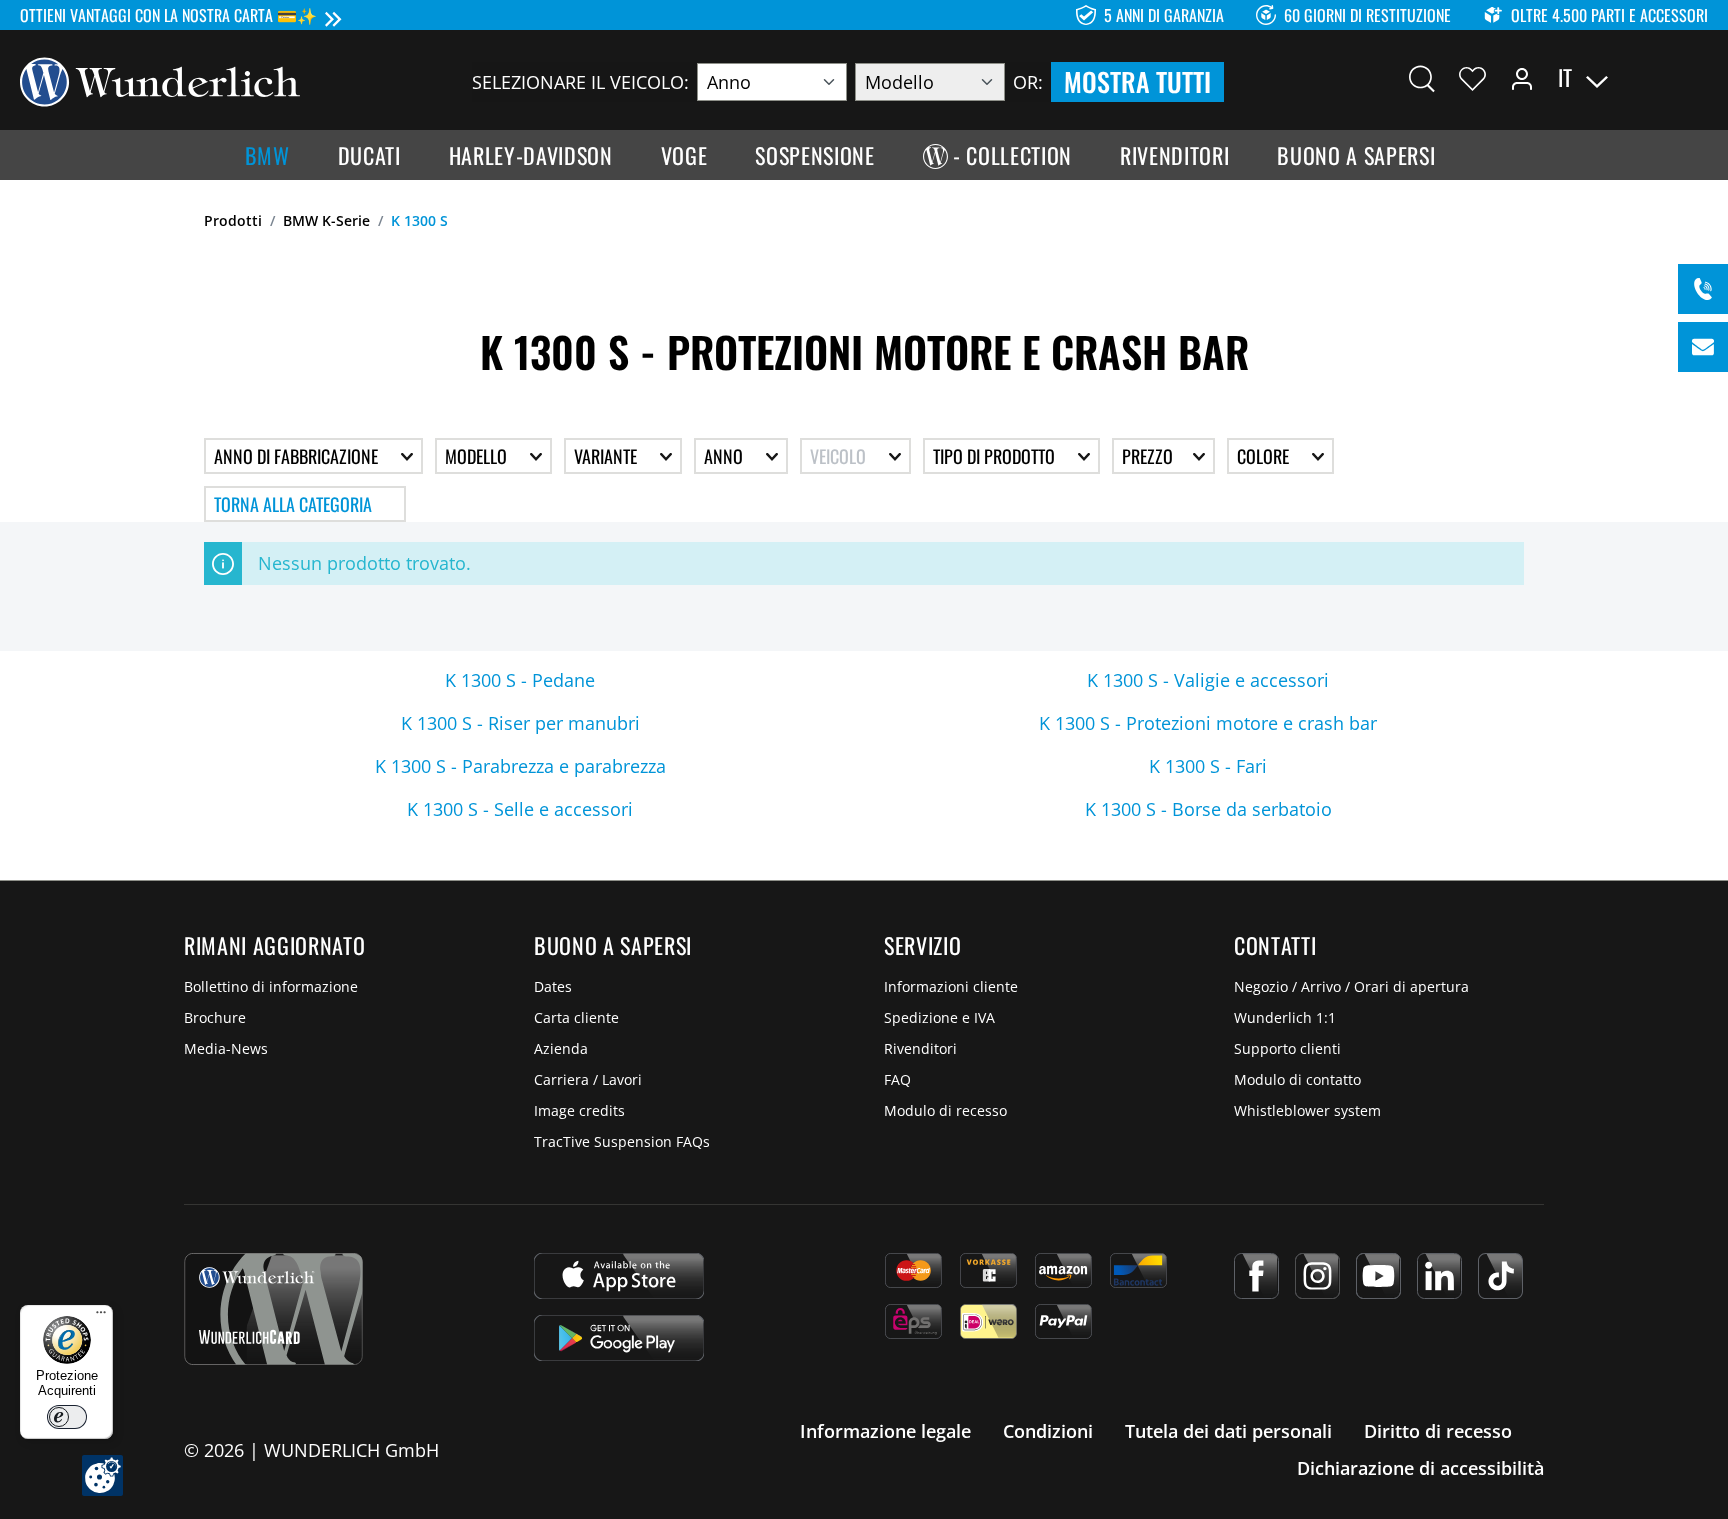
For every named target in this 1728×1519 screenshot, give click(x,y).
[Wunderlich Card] (273, 1309)
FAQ (897, 1079)
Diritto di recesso (1438, 1431)
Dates (553, 986)
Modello (478, 456)
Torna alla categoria (293, 504)
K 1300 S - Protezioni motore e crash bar (1208, 723)
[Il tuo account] (1522, 78)
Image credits (579, 1110)
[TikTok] (1500, 1276)
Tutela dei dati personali (1228, 1431)
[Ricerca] (1422, 78)
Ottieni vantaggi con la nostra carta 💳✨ (168, 15)
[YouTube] (1378, 1276)
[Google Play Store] (619, 1338)
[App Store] (619, 1276)
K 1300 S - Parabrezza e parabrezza (520, 766)
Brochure (215, 1017)
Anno (725, 456)
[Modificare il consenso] (102, 1475)
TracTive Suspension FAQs (622, 1141)
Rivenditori (920, 1048)
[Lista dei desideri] (1472, 78)
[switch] (67, 1417)
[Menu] (101, 1317)
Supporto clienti (1287, 1048)
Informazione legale (885, 1431)
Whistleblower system (1307, 1110)
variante (607, 456)
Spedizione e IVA (939, 1017)
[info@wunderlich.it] (1703, 347)
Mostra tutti (1137, 81)
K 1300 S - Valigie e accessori (1208, 680)
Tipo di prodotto (996, 456)
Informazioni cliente (951, 986)
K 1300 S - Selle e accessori (520, 809)
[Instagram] (1317, 1276)
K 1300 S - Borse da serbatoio (1208, 809)
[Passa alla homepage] (160, 80)
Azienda (561, 1048)
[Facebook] (1256, 1276)
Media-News (226, 1048)
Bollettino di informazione (271, 986)
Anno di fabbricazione (298, 456)
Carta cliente (576, 1017)
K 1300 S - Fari (1208, 766)
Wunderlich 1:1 (1285, 1017)
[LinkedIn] (1439, 1276)
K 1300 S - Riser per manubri (520, 723)
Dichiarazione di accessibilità (1420, 1468)
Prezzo (1149, 456)
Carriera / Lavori (588, 1079)
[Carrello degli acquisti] (1696, 78)
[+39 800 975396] (1703, 289)
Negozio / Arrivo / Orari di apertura (1351, 986)
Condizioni (1048, 1431)
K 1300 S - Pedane (520, 680)
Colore (1265, 456)
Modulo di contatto (1297, 1079)
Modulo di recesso (945, 1110)
